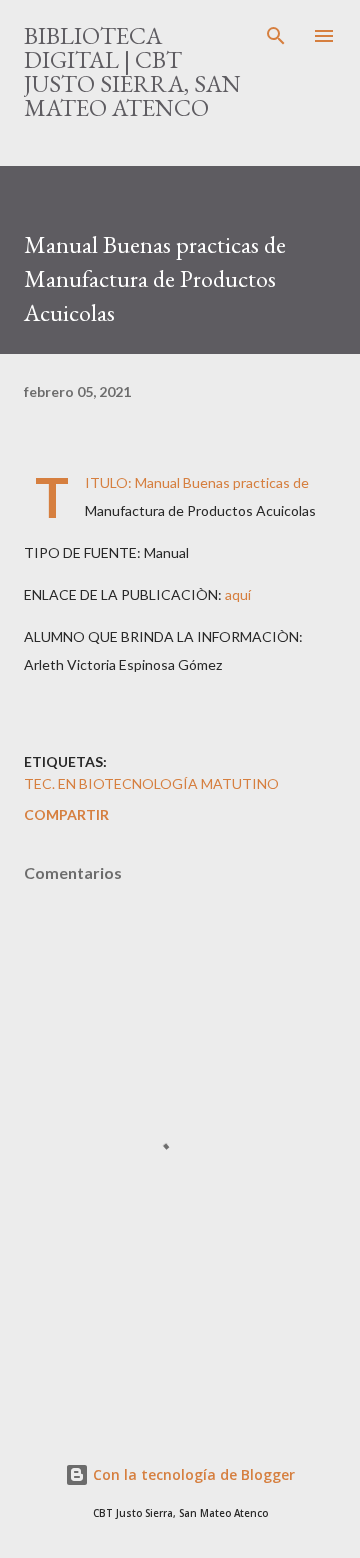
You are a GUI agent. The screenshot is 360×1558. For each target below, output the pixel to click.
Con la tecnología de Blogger (192, 1474)
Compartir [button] (66, 814)
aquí (238, 594)
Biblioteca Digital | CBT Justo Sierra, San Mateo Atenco (132, 71)
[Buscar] (276, 36)
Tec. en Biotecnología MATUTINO (151, 783)
